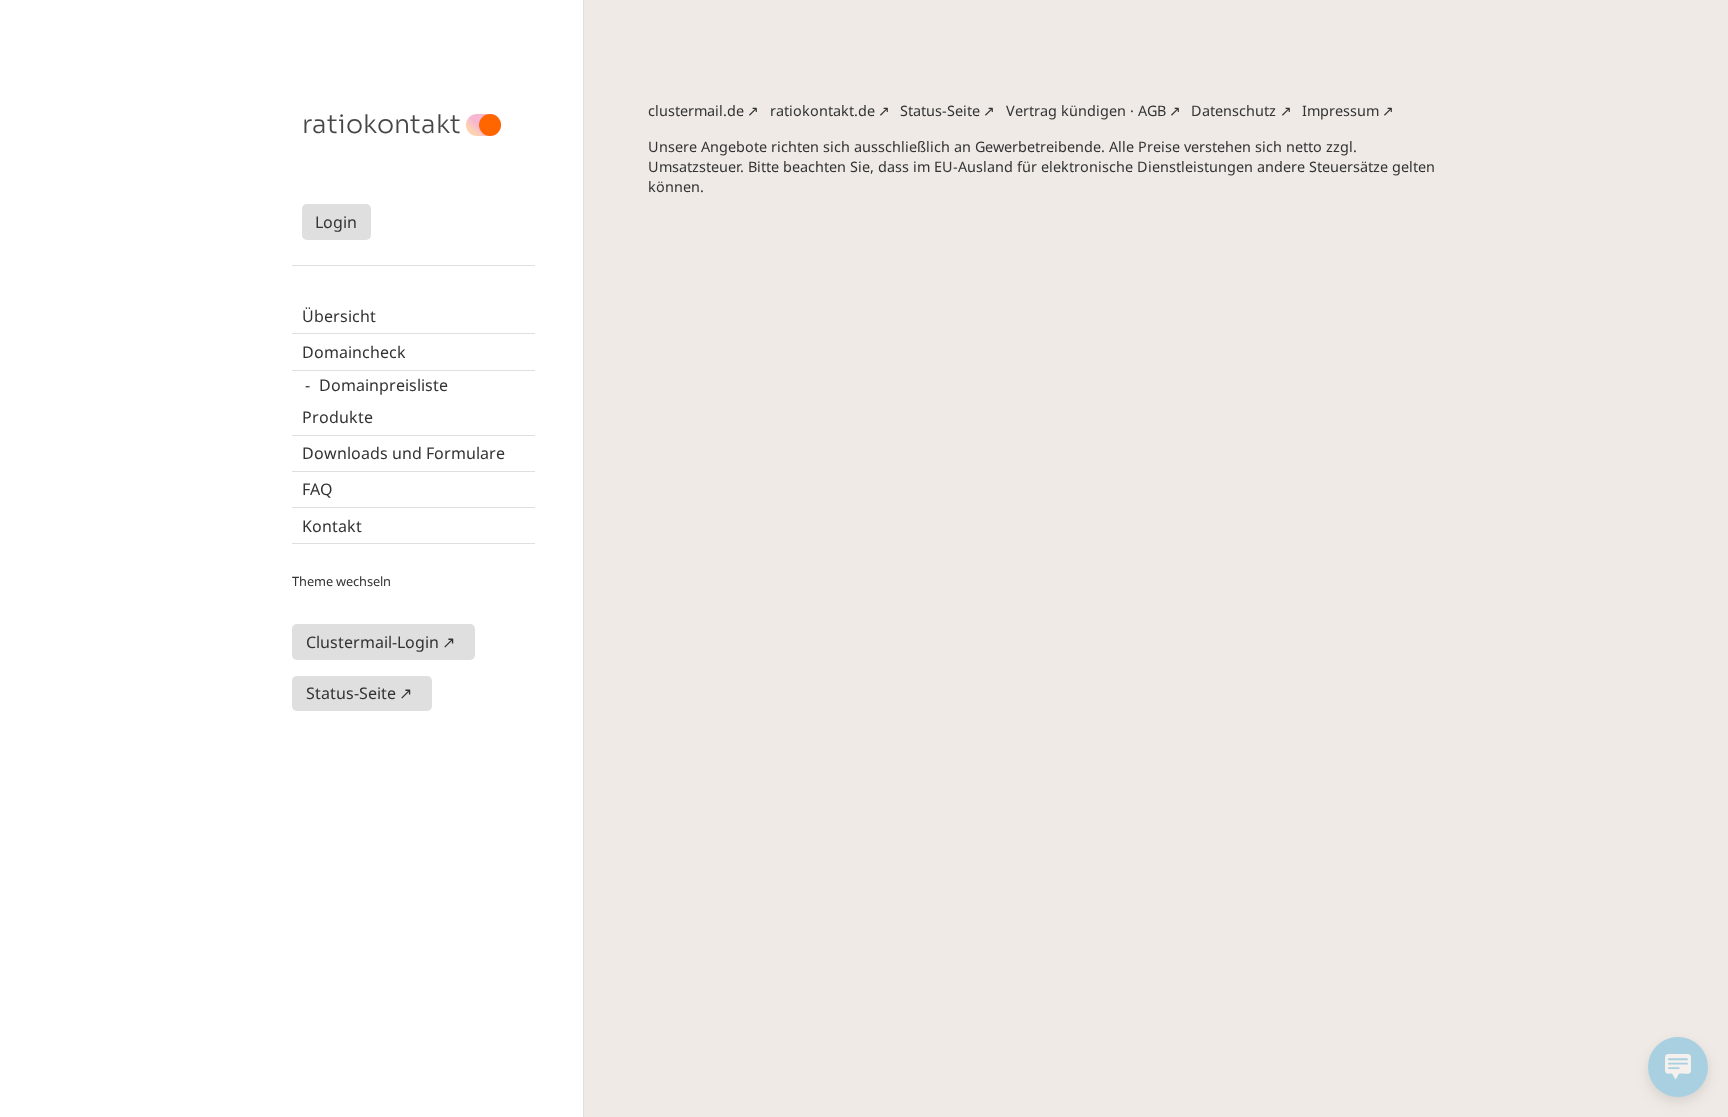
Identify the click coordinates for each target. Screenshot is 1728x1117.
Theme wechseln (341, 581)
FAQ (317, 489)
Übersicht (339, 316)
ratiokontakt (381, 125)
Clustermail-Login (372, 642)
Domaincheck (354, 352)
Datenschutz (1233, 110)
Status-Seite (351, 693)
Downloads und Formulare (403, 453)
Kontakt (332, 526)
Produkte (337, 417)
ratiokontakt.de (822, 110)
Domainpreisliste (383, 385)
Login (336, 222)
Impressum (1340, 110)
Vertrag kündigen (1066, 110)
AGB (1152, 110)
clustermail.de (696, 110)
